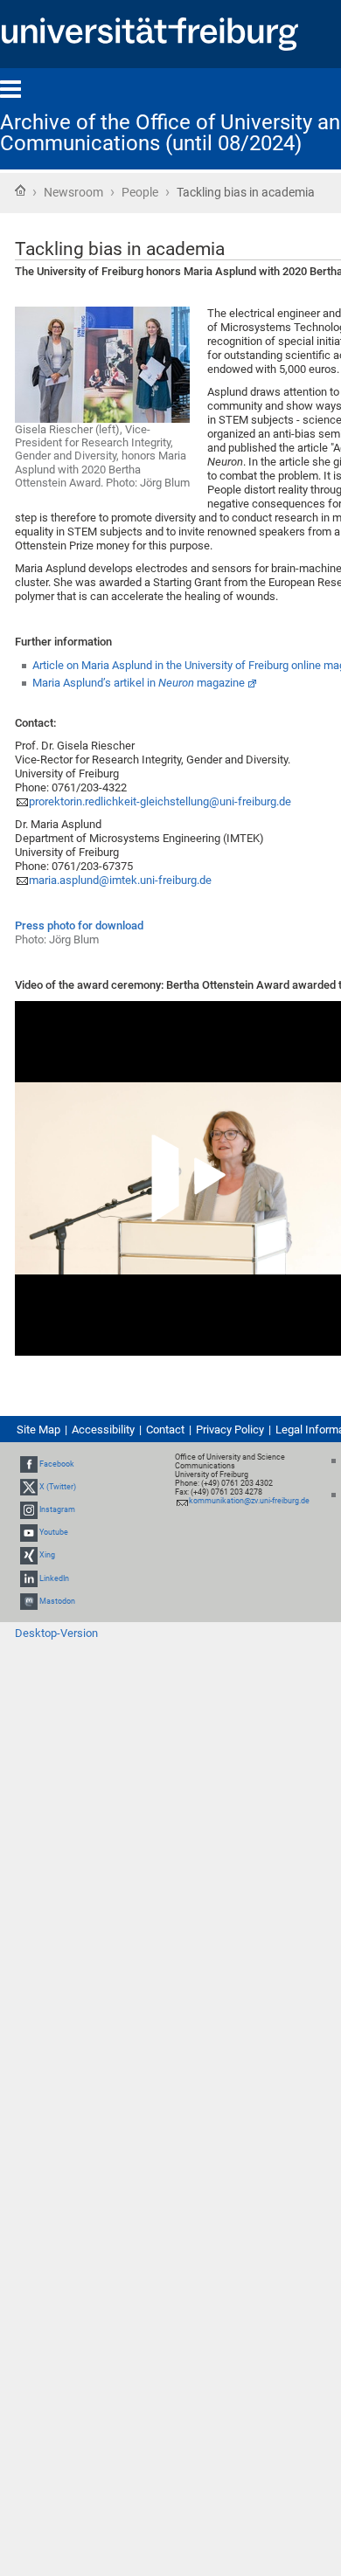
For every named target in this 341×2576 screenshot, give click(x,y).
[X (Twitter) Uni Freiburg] (29, 1487)
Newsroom (73, 192)
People (140, 192)
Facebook (57, 1464)
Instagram (57, 1509)
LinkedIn (54, 1578)
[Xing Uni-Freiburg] (29, 1556)
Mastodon (57, 1601)
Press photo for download (79, 925)
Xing (47, 1556)
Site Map (38, 1430)
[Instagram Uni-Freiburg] (29, 1509)
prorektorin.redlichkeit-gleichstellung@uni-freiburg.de (160, 801)
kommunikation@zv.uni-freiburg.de (249, 1501)
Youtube (54, 1532)
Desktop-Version (56, 1633)
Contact (165, 1430)
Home (20, 190)
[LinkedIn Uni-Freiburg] (29, 1578)
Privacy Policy (230, 1430)
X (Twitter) (58, 1487)
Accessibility (103, 1430)
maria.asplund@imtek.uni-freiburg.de (120, 880)
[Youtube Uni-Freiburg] (29, 1532)
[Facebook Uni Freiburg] (29, 1464)
